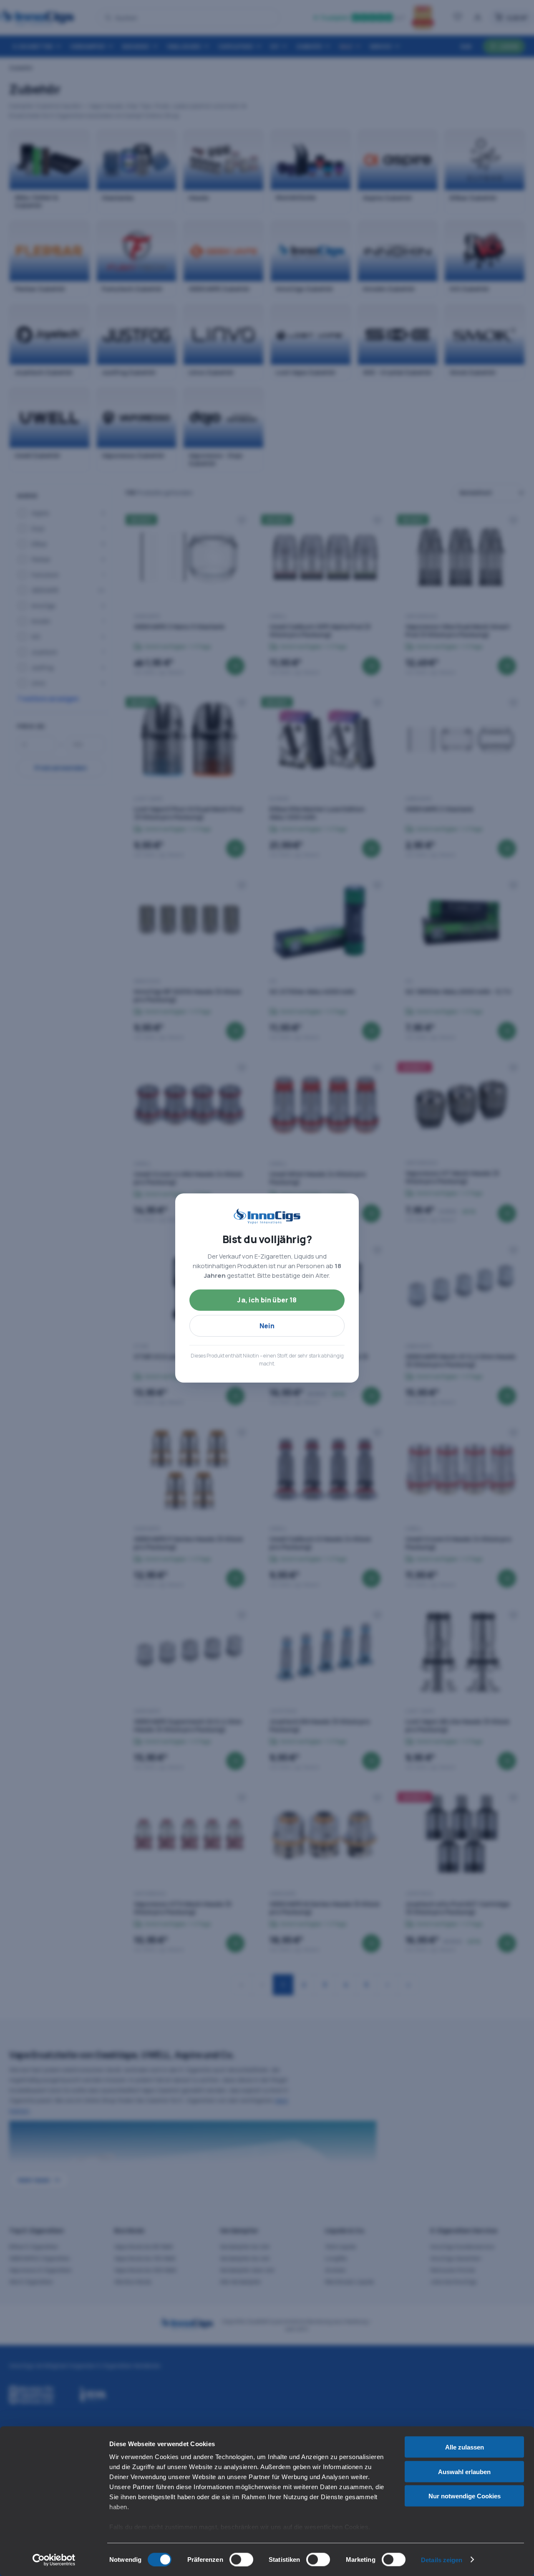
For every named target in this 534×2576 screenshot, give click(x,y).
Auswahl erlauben (464, 2471)
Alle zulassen (465, 2447)
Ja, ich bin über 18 (267, 1300)
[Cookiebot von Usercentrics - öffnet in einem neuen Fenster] (54, 2560)
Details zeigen (442, 2560)
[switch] (241, 2559)
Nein (267, 1326)
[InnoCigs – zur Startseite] (267, 1216)
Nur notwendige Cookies (465, 2496)
